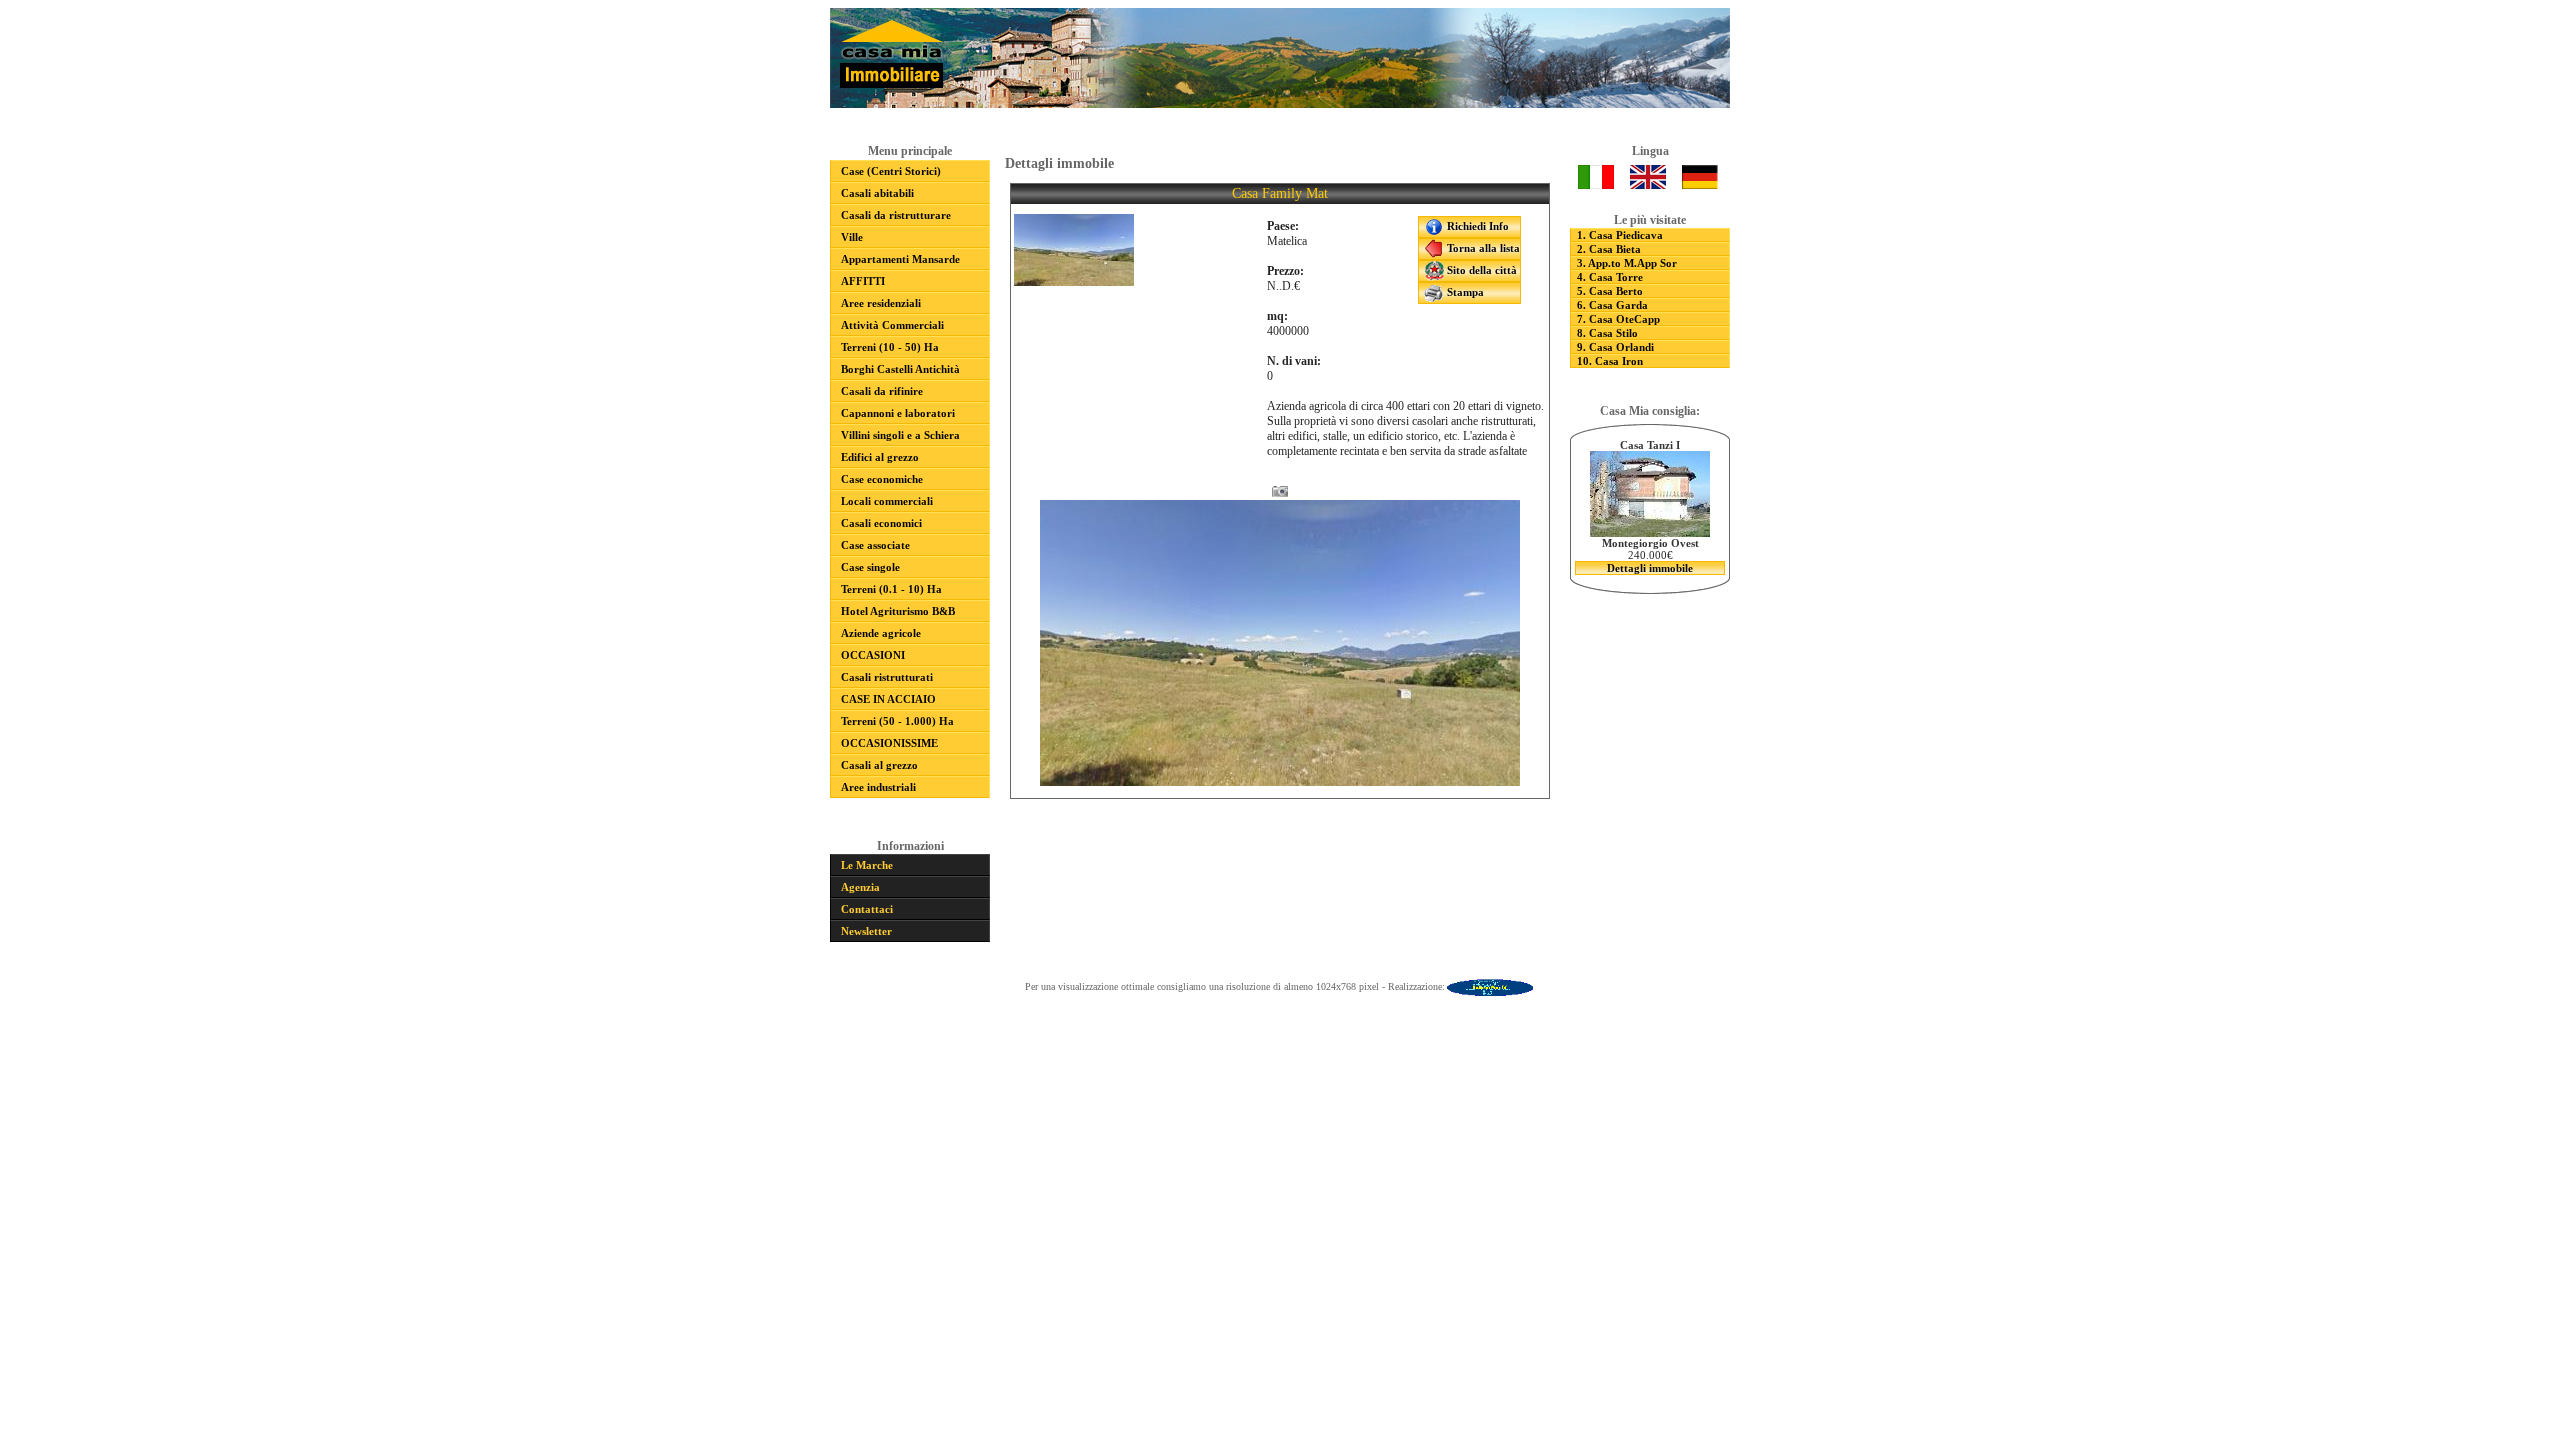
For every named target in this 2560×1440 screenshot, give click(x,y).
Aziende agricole (881, 633)
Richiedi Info (1476, 226)
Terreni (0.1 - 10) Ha (891, 589)
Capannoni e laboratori (898, 413)
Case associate (875, 545)
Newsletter (866, 931)
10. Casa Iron (1610, 361)
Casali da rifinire (882, 391)
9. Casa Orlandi (1615, 347)
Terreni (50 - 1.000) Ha (897, 721)
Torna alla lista (1482, 248)
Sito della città (1480, 270)
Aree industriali (878, 787)
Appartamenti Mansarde (900, 259)
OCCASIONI (873, 655)
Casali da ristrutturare (896, 215)
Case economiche (882, 479)
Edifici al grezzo (880, 457)
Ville (852, 237)
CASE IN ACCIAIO (888, 699)
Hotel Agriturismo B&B (898, 611)
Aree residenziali (881, 303)
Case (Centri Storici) (891, 171)
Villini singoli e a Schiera (900, 435)
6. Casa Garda (1612, 305)
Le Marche (867, 865)
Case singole (870, 567)
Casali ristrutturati (887, 677)
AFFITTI (863, 281)
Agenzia (860, 887)
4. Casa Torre (1610, 277)
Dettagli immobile (1650, 568)
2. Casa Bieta (1609, 249)
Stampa (1464, 292)
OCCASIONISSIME (889, 743)
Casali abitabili (877, 193)
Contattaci (867, 909)
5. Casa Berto (1610, 291)
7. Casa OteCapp (1618, 319)
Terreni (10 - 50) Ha (890, 347)
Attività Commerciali (892, 325)
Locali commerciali (887, 501)
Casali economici (881, 523)
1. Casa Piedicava (1620, 235)
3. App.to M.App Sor (1627, 263)
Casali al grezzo (879, 765)
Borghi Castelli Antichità (900, 369)
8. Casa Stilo (1607, 333)
